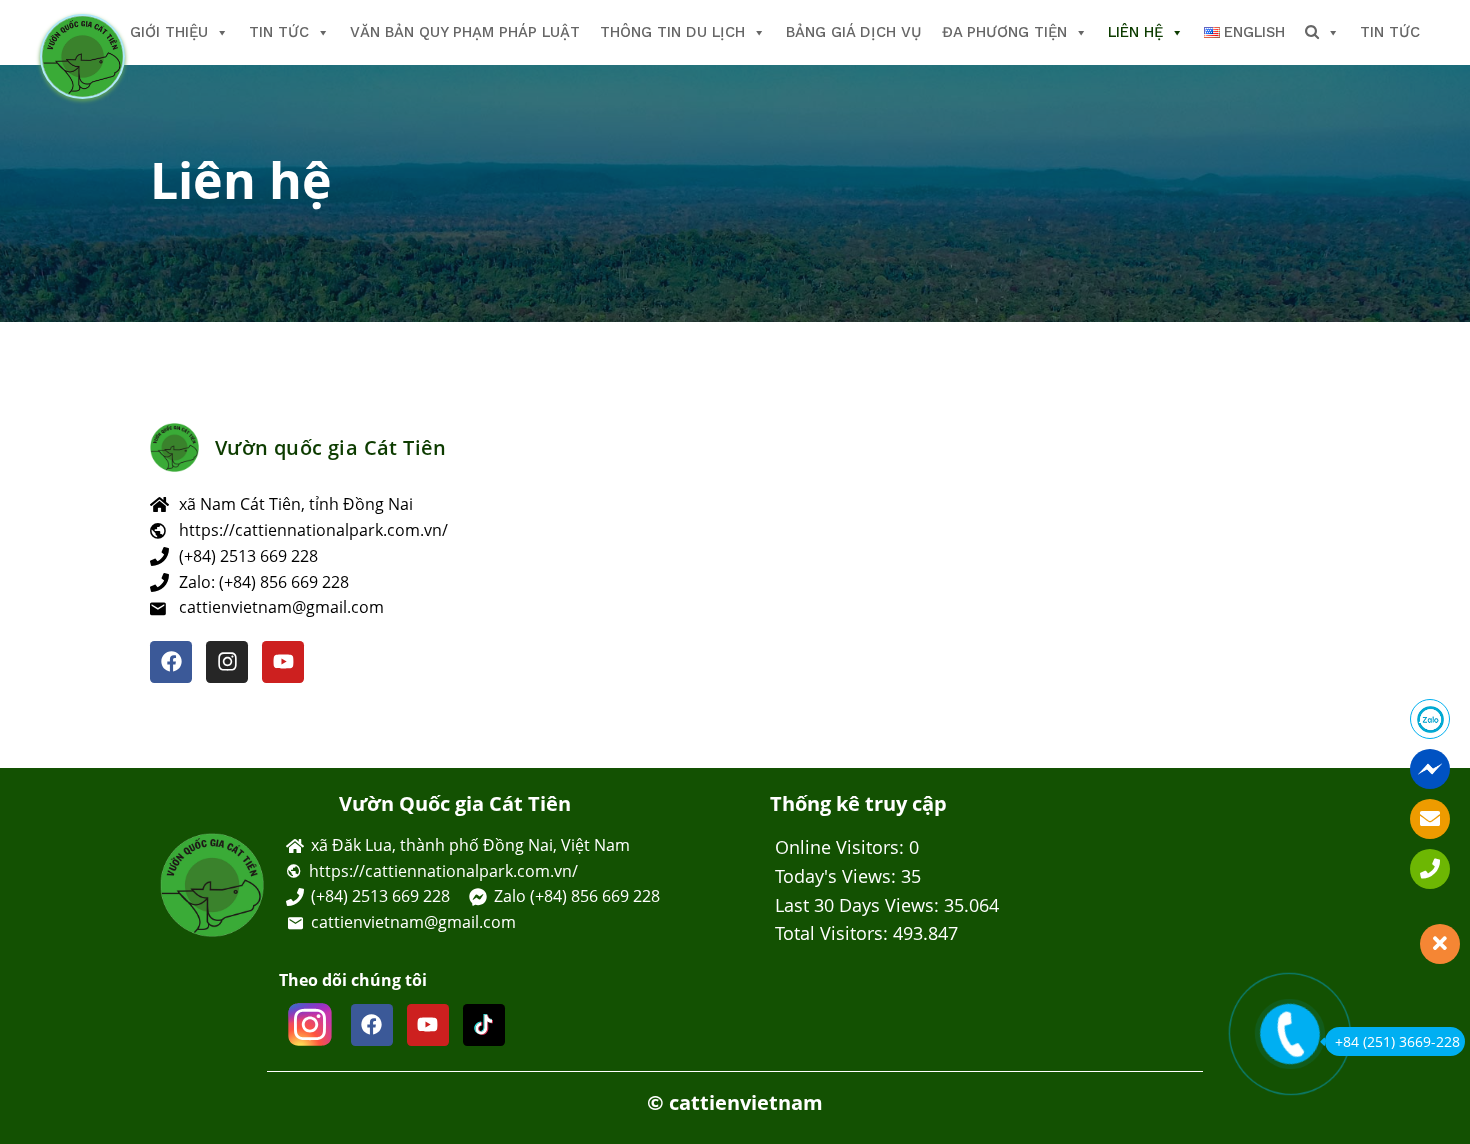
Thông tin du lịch (672, 32)
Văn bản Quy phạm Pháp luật (465, 32)
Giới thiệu (169, 32)
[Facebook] (171, 662)
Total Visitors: (834, 933)
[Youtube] (283, 662)
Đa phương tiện (1004, 32)
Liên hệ (1135, 32)
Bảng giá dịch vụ (854, 32)
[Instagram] (227, 662)
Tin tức (279, 32)
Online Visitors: (842, 847)
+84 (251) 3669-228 (1397, 1041)
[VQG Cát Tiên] (82, 56)
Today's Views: (838, 876)
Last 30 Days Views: (859, 905)
